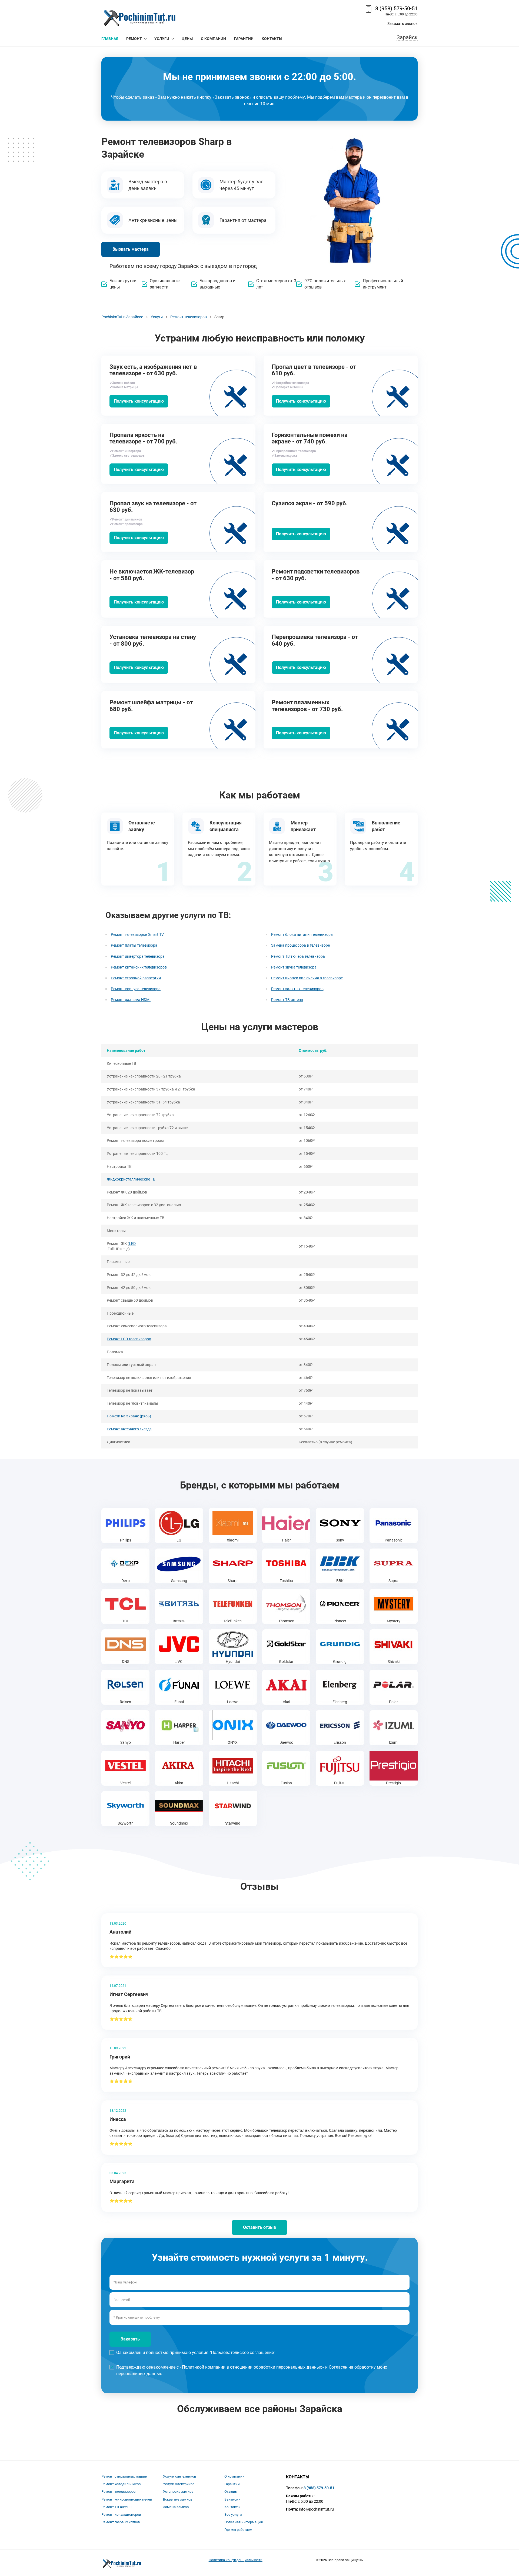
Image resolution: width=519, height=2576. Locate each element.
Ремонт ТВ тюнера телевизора (298, 956)
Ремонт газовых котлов (121, 2522)
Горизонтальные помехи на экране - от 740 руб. (310, 438)
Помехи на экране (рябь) (129, 1416)
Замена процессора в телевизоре (300, 945)
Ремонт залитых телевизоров (297, 989)
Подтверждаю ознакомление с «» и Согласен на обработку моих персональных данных (252, 2370)
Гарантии (232, 2484)
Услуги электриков (179, 2484)
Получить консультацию (139, 401)
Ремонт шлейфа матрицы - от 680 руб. (151, 706)
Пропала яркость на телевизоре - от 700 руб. (143, 438)
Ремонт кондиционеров (121, 2514)
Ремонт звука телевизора (294, 967)
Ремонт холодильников (121, 2484)
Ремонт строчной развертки (136, 978)
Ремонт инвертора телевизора (138, 956)
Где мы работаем (238, 2530)
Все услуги (233, 2514)
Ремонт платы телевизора (134, 945)
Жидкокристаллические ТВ (131, 1179)
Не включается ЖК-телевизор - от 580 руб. (152, 575)
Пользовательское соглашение (242, 2353)
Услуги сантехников (179, 2476)
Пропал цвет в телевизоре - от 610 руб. (314, 370)
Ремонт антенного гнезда (129, 1429)
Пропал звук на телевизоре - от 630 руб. (153, 507)
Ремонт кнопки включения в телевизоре (307, 978)
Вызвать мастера (131, 249)
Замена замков (176, 2507)
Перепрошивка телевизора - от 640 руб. (315, 640)
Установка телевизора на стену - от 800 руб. (153, 640)
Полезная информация (244, 2522)
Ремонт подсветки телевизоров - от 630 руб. (316, 575)
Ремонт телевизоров (118, 2492)
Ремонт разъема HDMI (131, 1000)
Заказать (130, 2339)
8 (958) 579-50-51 (396, 8)
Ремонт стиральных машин (124, 2476)
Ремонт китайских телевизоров (139, 967)
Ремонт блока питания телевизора (302, 934)
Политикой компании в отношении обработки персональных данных (252, 2367)
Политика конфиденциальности (236, 2560)
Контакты (232, 2507)
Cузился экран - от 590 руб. (310, 503)
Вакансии (232, 2499)
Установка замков (178, 2492)
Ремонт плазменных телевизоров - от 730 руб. (307, 706)
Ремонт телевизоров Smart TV (137, 934)
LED (132, 1244)
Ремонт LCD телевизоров (129, 1339)
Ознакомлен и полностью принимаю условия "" (196, 2353)
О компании (234, 2476)
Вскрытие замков (178, 2499)
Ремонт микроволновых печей (127, 2499)
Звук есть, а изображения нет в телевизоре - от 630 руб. (153, 370)
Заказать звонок (402, 24)
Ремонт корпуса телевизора (136, 989)
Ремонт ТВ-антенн (287, 1000)
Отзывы (231, 2492)
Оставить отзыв (259, 2227)
